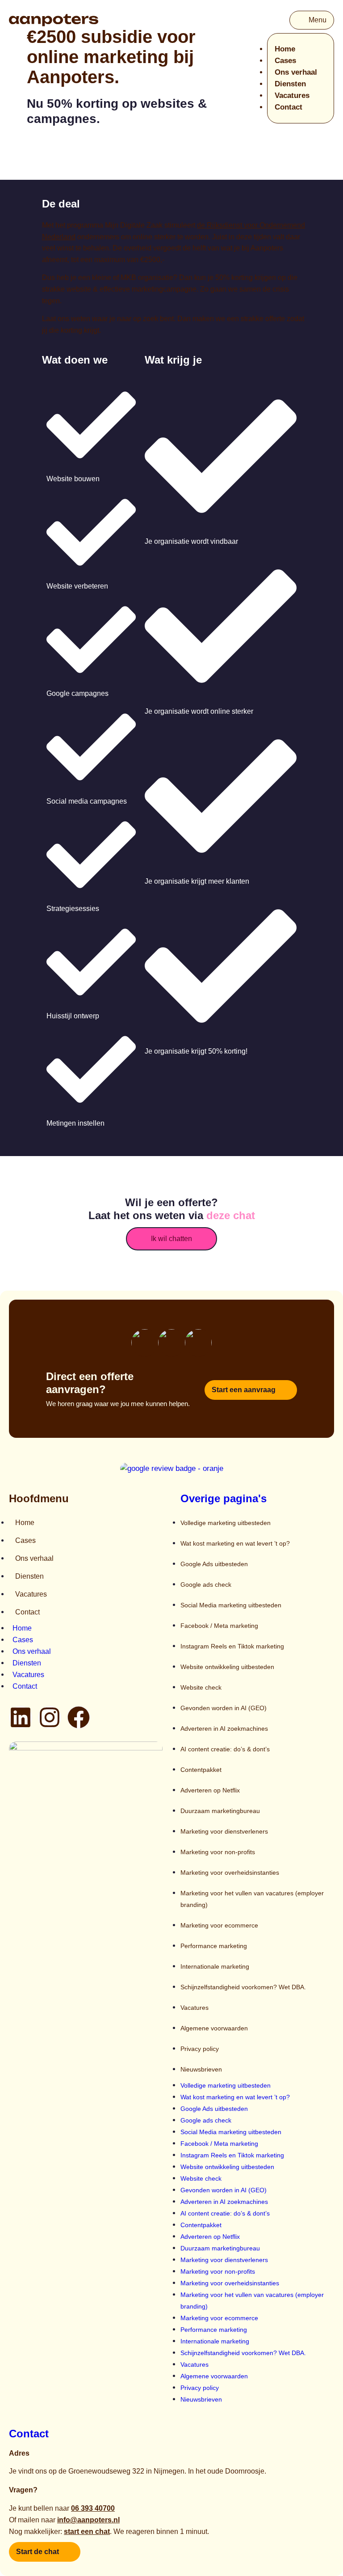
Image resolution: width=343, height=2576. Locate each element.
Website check (201, 1687)
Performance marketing (214, 1946)
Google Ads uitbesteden (214, 1564)
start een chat (87, 2532)
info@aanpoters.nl (88, 2520)
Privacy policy (200, 2049)
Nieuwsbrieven (201, 2069)
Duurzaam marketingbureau (220, 1811)
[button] (312, 20)
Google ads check (206, 1585)
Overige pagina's (224, 1498)
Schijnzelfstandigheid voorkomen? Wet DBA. (243, 1987)
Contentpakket (201, 1770)
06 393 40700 (93, 2508)
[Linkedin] (21, 1717)
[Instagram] (50, 1717)
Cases (285, 61)
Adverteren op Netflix (210, 1790)
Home (285, 49)
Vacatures (292, 95)
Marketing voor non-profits (218, 1852)
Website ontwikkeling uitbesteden (227, 1667)
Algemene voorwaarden (214, 2028)
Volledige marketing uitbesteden (226, 1523)
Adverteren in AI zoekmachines (224, 1729)
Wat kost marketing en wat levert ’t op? (235, 1543)
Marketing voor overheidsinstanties (230, 1873)
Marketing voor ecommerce (219, 1925)
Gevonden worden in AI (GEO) (224, 1708)
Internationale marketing (215, 1966)
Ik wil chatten (171, 1239)
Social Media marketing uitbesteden (231, 1605)
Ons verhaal (296, 72)
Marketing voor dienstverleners (224, 1831)
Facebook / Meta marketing (219, 1626)
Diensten (290, 84)
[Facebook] (79, 1717)
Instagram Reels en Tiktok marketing (232, 1646)
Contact (289, 107)
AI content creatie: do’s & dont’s (225, 1749)
